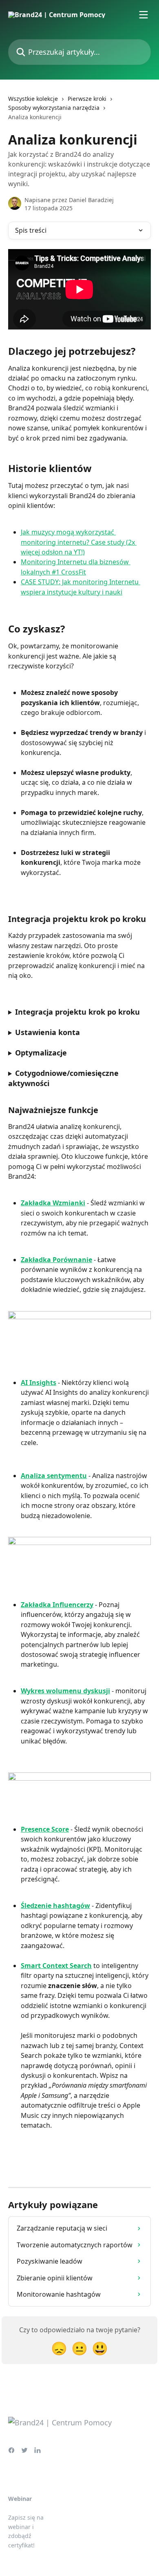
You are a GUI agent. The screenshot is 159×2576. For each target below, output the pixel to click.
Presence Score (45, 1829)
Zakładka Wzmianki (53, 1203)
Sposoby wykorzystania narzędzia (54, 108)
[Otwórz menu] (144, 15)
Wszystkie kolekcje (33, 99)
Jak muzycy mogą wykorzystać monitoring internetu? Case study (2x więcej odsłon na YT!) (79, 542)
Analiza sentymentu (54, 1476)
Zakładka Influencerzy (57, 1605)
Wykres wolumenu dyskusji (65, 1691)
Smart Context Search (56, 1966)
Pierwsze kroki (87, 99)
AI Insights (39, 1383)
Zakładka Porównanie (56, 1260)
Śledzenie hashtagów (55, 1906)
